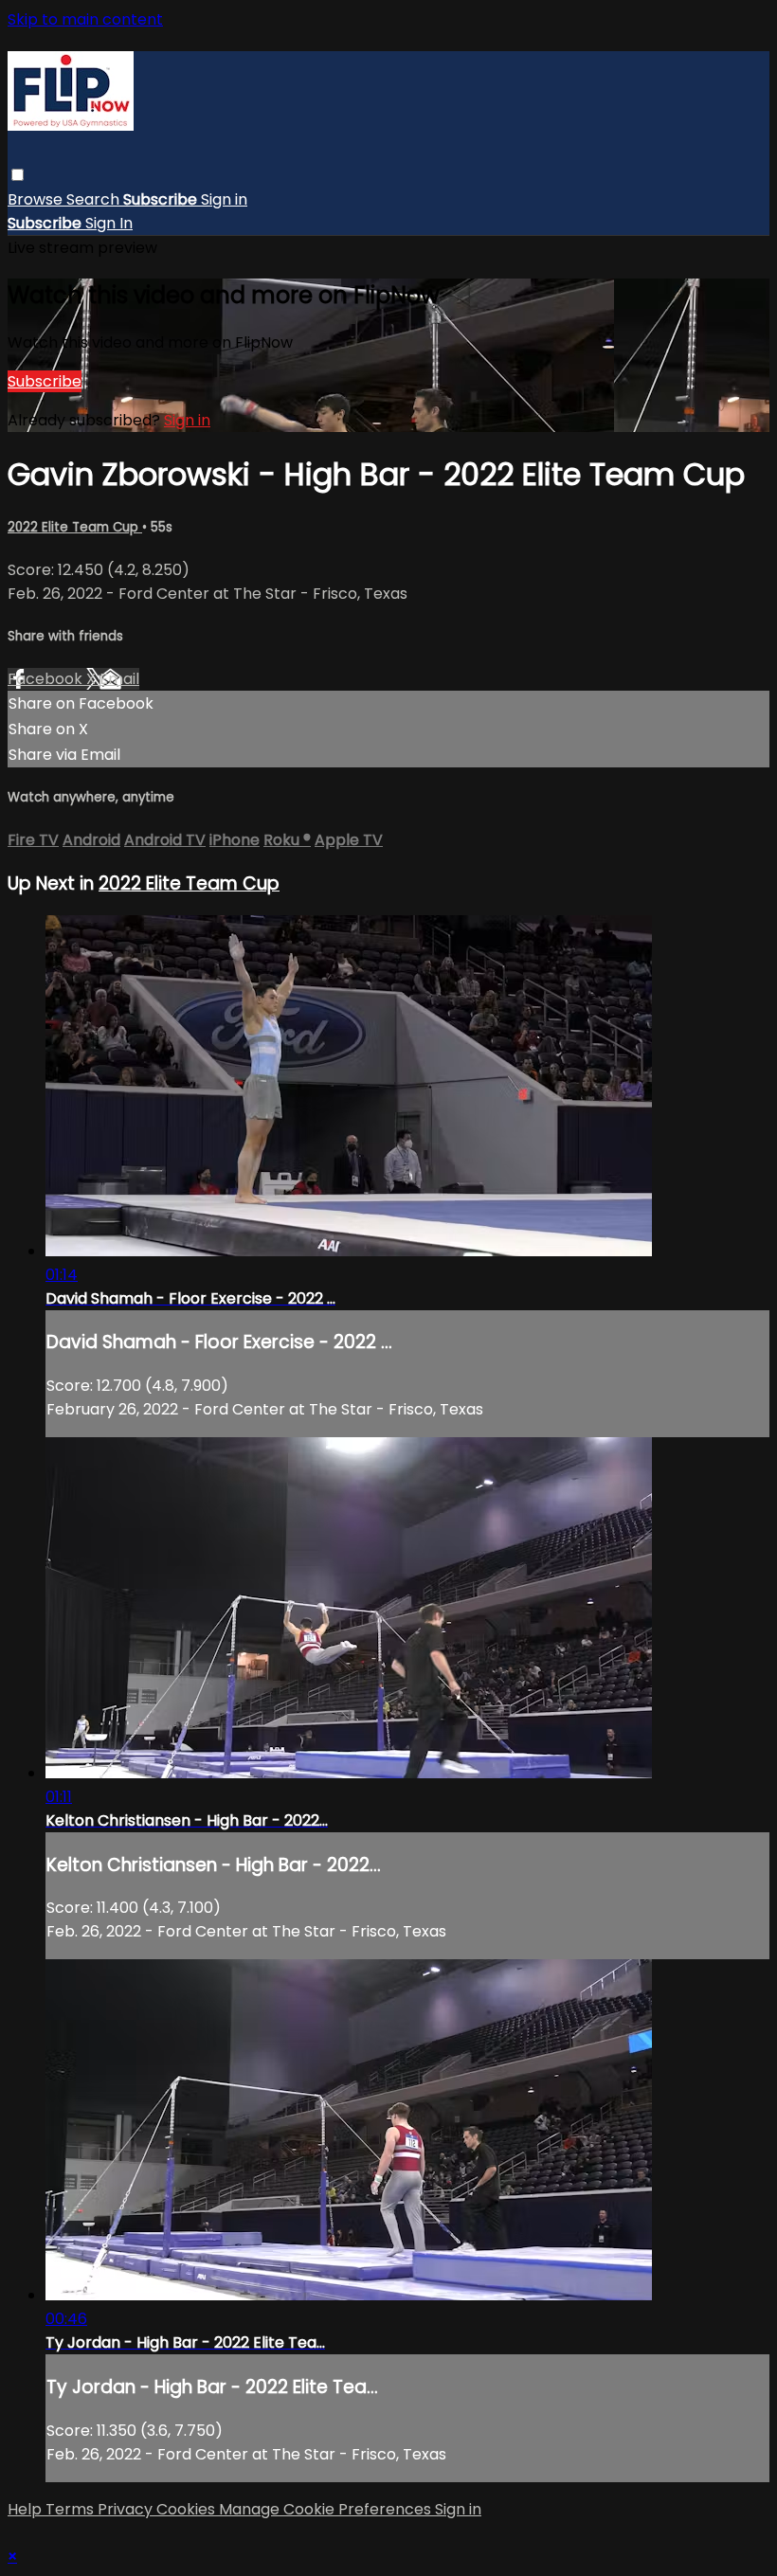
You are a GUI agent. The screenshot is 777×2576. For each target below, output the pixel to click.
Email (119, 679)
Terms (72, 2509)
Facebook (47, 679)
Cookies (188, 2509)
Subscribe (45, 381)
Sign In (109, 223)
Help (27, 2509)
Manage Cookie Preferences (327, 2509)
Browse (37, 199)
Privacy (127, 2509)
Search (95, 199)
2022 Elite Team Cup (75, 527)
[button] (18, 175)
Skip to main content (85, 19)
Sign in (224, 199)
